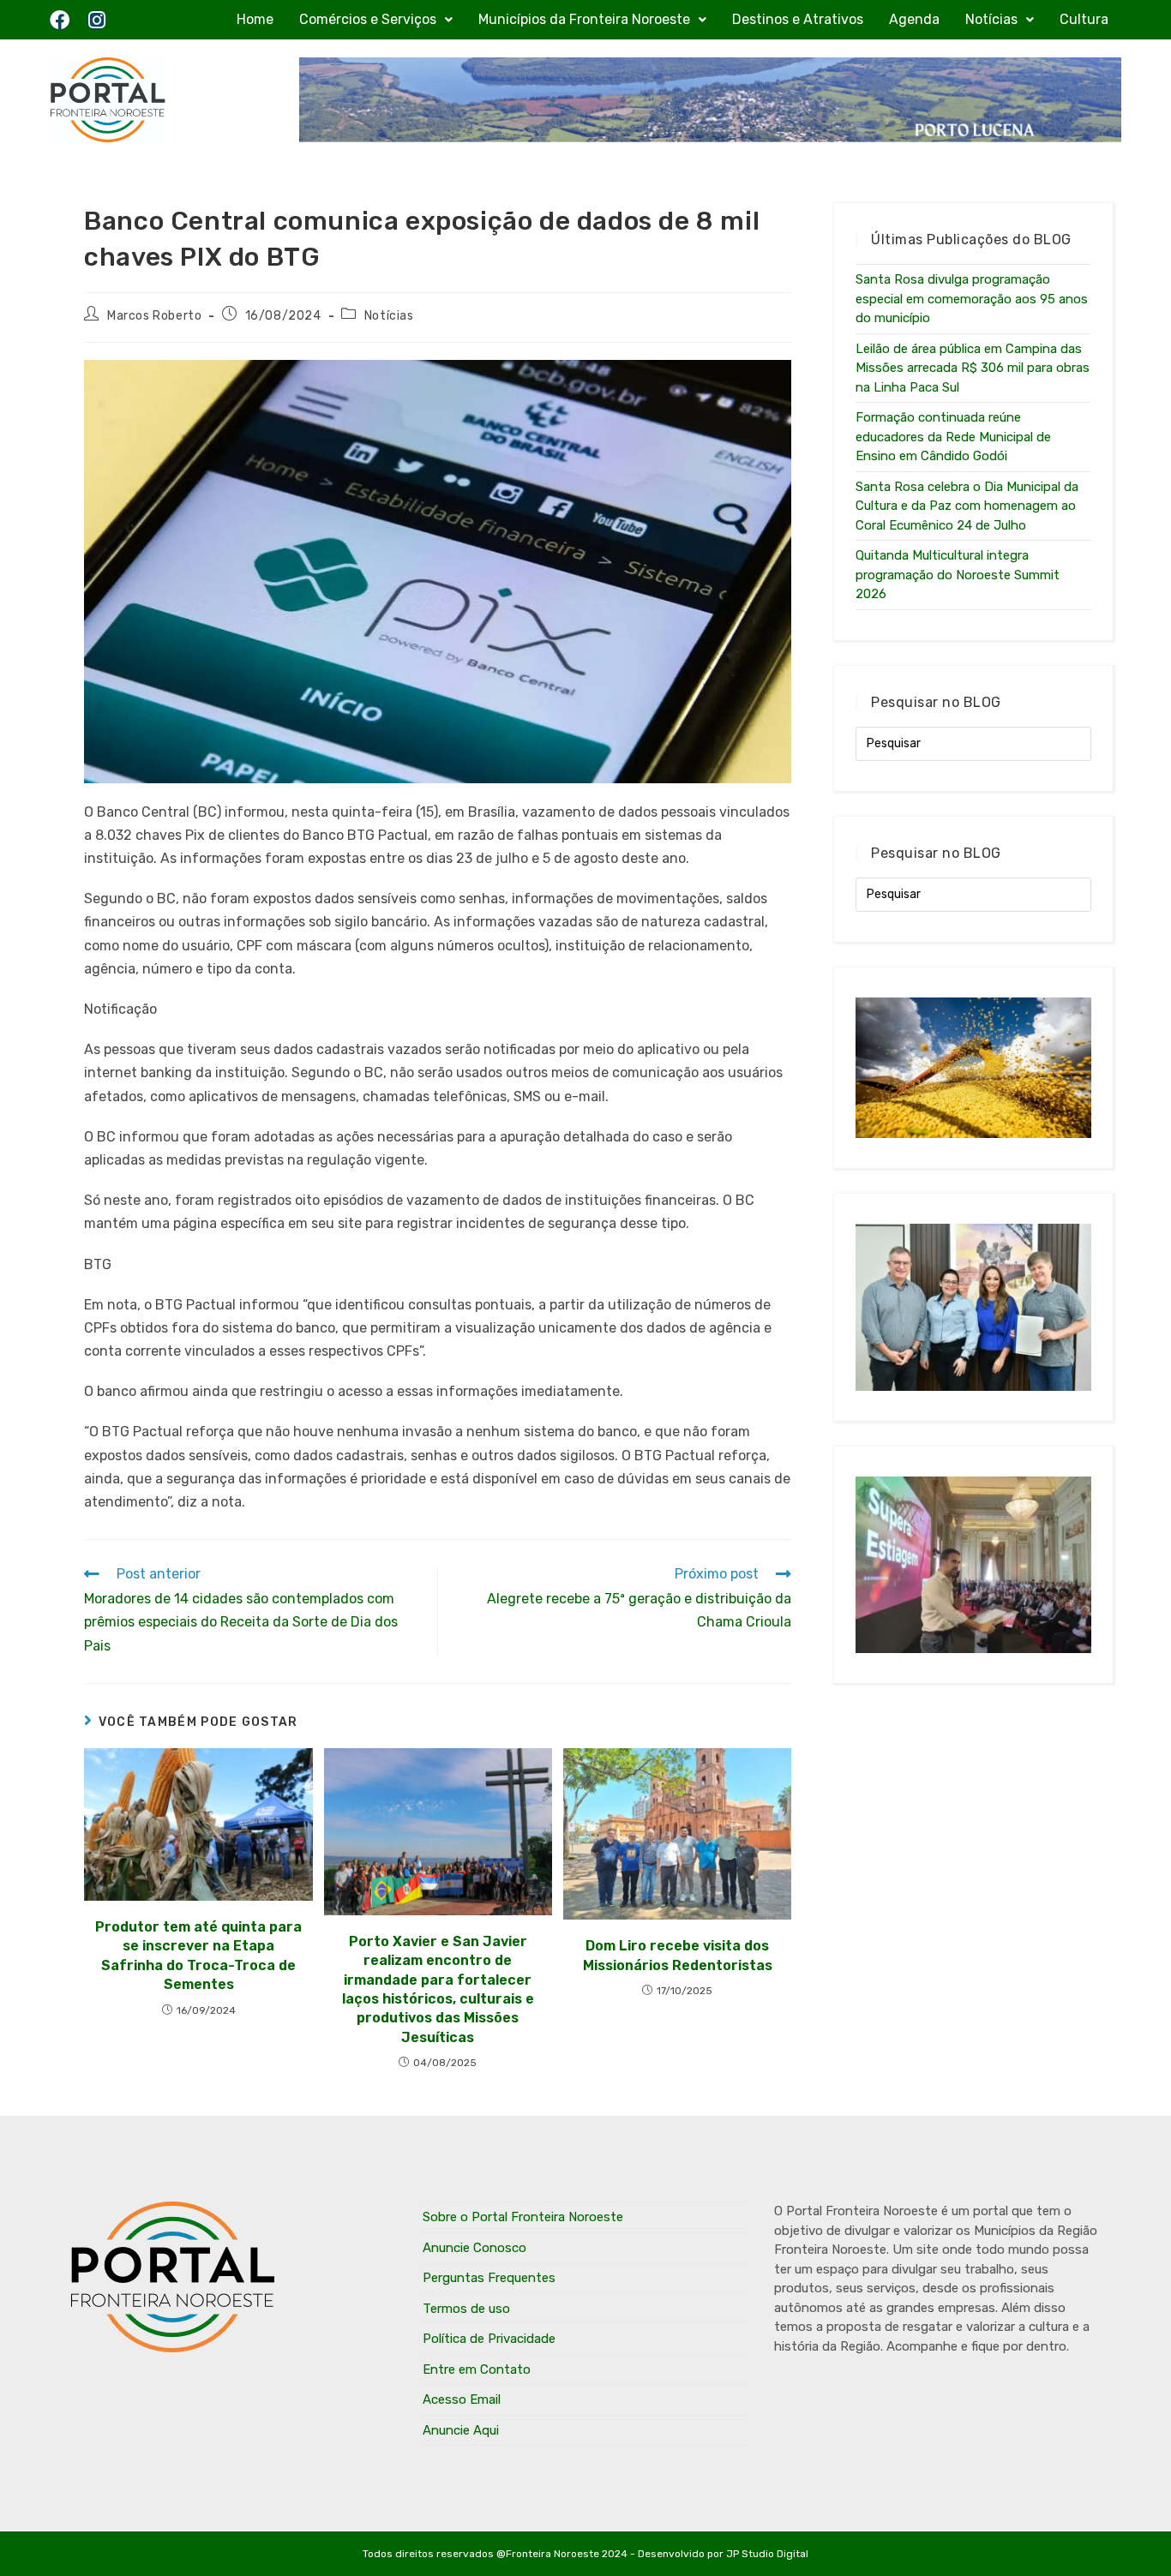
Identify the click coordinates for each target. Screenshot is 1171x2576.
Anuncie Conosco (474, 2248)
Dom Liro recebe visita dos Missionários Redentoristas (678, 1955)
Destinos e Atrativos (798, 19)
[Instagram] (96, 20)
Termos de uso (466, 2309)
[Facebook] (60, 20)
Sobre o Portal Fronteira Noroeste (523, 2217)
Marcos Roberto (154, 316)
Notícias (991, 19)
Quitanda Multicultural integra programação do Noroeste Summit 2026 (958, 575)
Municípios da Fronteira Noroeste (584, 19)
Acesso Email (462, 2399)
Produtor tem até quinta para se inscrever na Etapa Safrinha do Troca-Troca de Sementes (198, 1956)
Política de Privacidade (489, 2339)
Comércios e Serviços (368, 19)
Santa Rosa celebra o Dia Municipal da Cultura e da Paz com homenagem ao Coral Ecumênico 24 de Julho (967, 506)
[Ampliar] (769, 382)
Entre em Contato (477, 2369)
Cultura (1084, 19)
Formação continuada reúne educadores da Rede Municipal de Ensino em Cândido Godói (953, 437)
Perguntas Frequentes (489, 2278)
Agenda (914, 19)
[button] (376, 20)
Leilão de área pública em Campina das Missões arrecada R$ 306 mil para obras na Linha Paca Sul (973, 368)
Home (255, 19)
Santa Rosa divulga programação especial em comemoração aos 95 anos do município (972, 299)
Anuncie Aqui (461, 2430)
